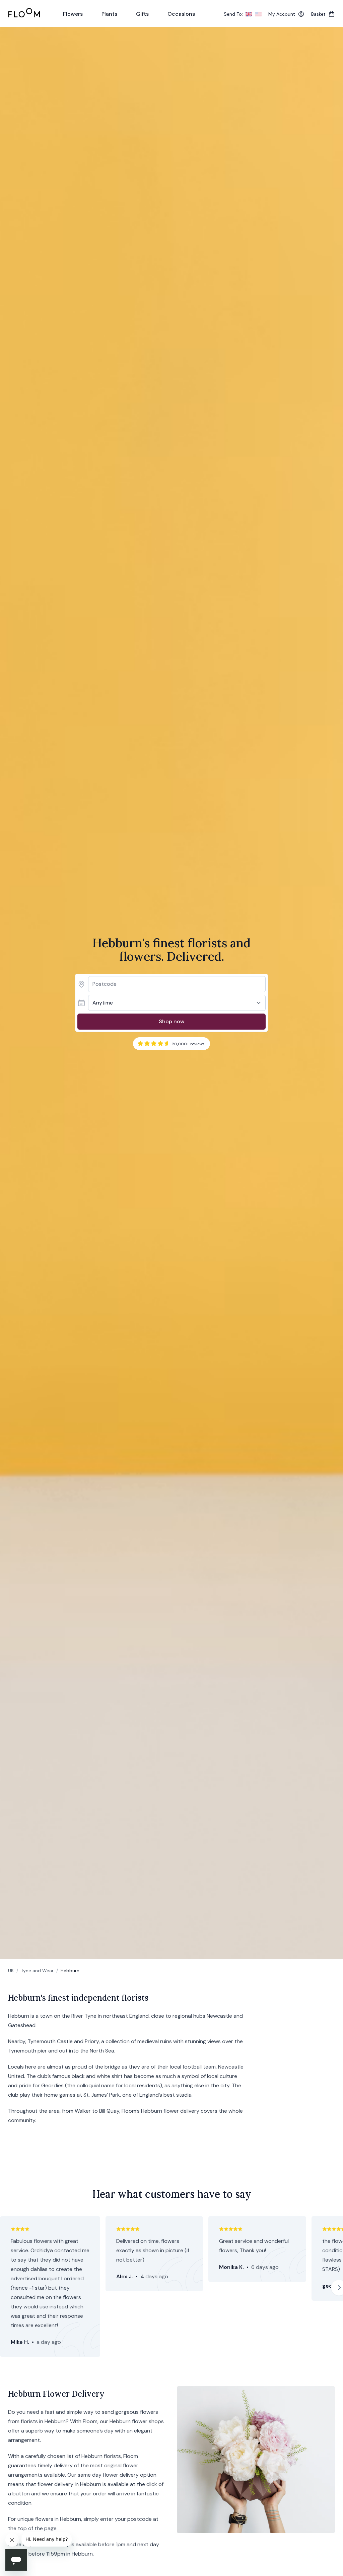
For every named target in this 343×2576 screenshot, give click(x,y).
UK (11, 1971)
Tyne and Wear (37, 1971)
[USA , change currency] (258, 14)
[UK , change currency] (249, 14)
